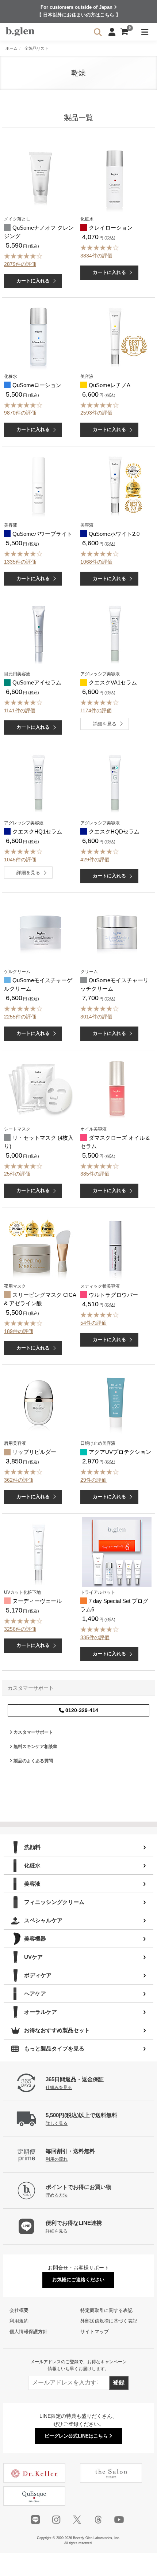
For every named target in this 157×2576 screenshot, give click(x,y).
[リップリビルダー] (39, 1403)
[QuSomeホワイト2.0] (115, 485)
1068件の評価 (96, 562)
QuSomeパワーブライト (42, 534)
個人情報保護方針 (28, 2332)
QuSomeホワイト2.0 (114, 534)
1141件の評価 (20, 710)
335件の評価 (95, 1637)
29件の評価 (93, 1480)
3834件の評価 (96, 256)
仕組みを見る (59, 2087)
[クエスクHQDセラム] (115, 783)
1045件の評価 (20, 860)
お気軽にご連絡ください (78, 2280)
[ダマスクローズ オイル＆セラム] (117, 1089)
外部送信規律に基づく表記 (109, 2321)
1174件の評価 (96, 710)
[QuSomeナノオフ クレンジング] (41, 179)
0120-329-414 (81, 1710)
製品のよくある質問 (33, 1761)
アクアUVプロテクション (120, 1452)
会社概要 (19, 2310)
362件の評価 (19, 1480)
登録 (119, 2382)
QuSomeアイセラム (37, 682)
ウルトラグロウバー (113, 1295)
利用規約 (19, 2321)
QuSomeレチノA (110, 385)
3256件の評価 (20, 1629)
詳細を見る (105, 724)
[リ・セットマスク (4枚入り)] (41, 1089)
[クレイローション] (115, 179)
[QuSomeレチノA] (115, 336)
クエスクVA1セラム (113, 682)
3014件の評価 (96, 1017)
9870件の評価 (20, 413)
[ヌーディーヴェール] (39, 1552)
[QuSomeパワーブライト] (39, 485)
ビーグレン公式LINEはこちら (77, 2436)
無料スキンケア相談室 (35, 1747)
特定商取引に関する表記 (106, 2310)
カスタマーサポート (33, 1732)
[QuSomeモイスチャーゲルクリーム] (41, 931)
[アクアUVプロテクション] (116, 1403)
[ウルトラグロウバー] (115, 1246)
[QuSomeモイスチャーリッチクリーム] (117, 931)
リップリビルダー (34, 1452)
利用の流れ (57, 2159)
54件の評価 (93, 1323)
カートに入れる (33, 281)
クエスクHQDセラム (114, 832)
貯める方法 (57, 2195)
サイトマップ (95, 2332)
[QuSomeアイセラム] (39, 634)
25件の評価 (17, 1174)
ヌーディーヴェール (37, 1601)
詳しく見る (57, 2123)
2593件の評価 (96, 413)
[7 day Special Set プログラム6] (117, 1552)
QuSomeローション (37, 385)
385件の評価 (95, 1174)
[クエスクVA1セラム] (115, 634)
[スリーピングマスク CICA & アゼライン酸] (41, 1246)
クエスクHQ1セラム (37, 832)
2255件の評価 (20, 1017)
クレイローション (111, 228)
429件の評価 (95, 860)
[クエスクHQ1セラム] (39, 783)
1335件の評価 (20, 562)
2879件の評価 (20, 264)
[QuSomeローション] (39, 336)
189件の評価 (19, 1331)
